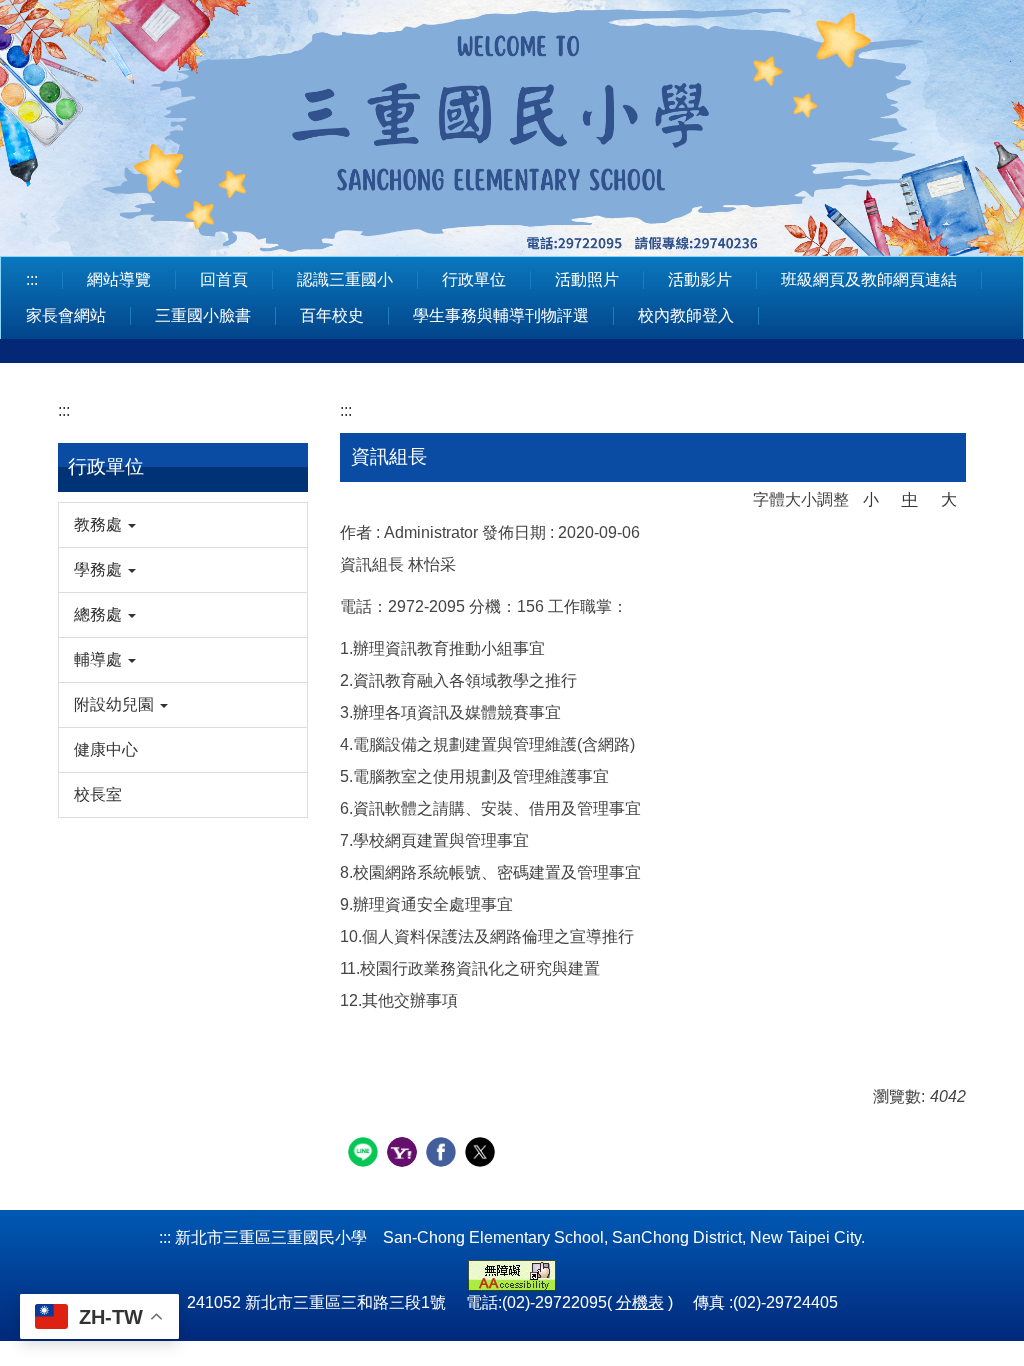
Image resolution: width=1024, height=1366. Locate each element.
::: (32, 279)
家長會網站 (66, 315)
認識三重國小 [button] (345, 279)
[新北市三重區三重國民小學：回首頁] (512, 125)
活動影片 (700, 279)
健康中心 (106, 749)
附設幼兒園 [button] (116, 704)
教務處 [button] (100, 524)
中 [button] (910, 499)
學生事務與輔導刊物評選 (501, 315)
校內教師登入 (686, 315)
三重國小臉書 (203, 315)
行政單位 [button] (474, 279)
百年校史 (332, 315)
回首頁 (224, 279)
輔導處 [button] (100, 659)
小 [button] (871, 499)
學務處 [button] (100, 569)
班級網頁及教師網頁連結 (869, 279)
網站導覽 (119, 279)
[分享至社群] (365, 1154)
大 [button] (949, 499)
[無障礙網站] (512, 1274)
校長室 (98, 794)
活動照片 (587, 279)
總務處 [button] (100, 614)
